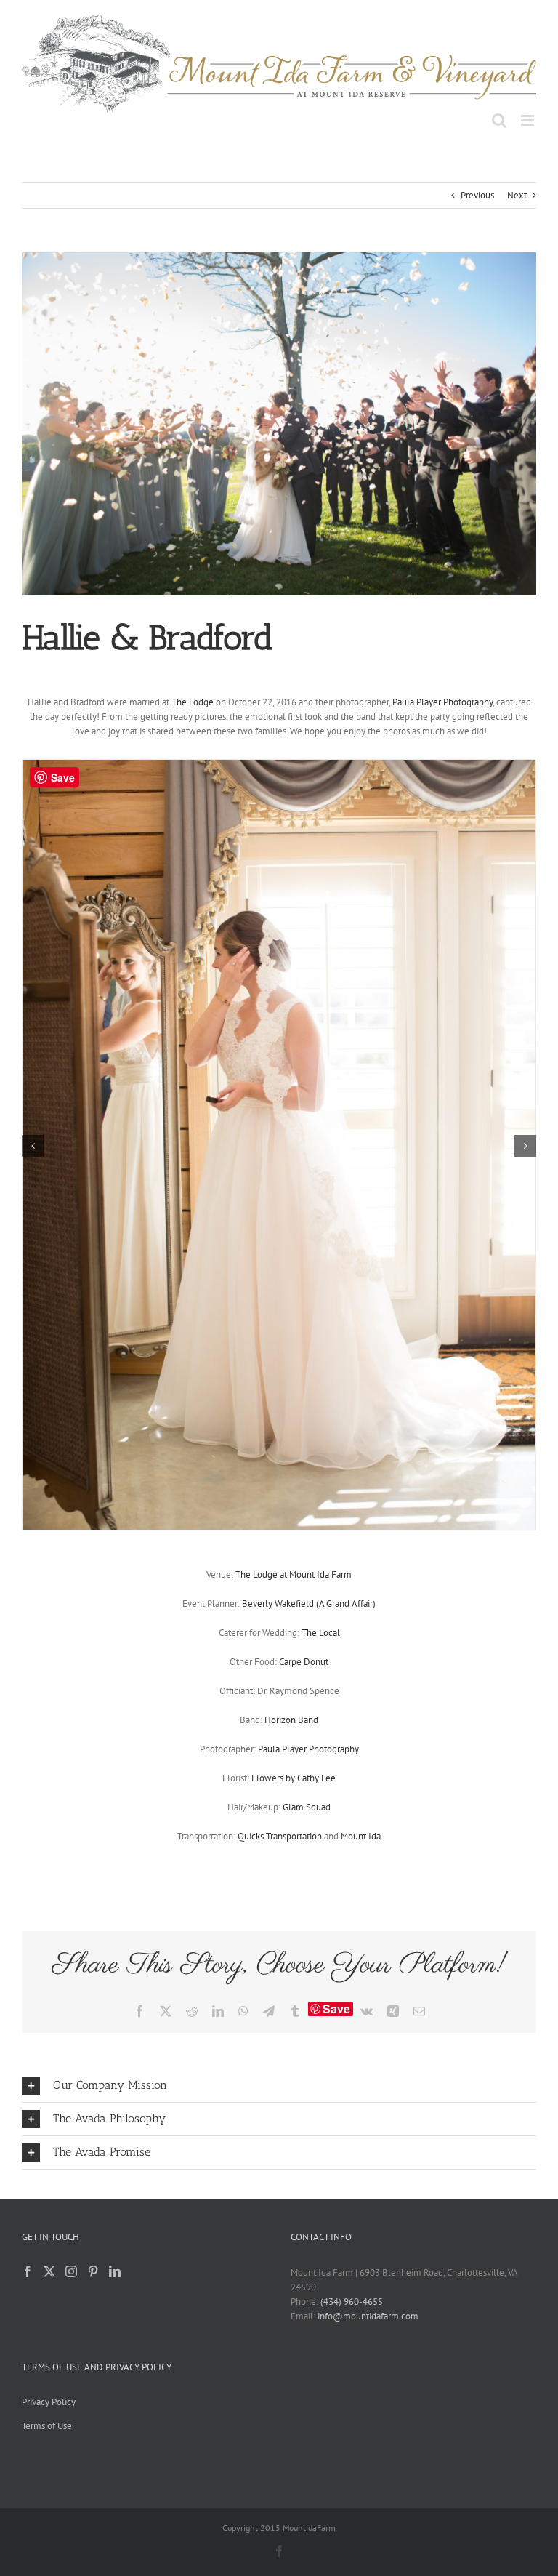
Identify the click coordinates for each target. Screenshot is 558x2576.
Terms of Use (47, 2426)
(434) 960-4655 (352, 2302)
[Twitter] (49, 2271)
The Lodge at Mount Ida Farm (294, 1574)
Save (336, 2009)
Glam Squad (307, 1807)
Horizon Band (291, 1720)
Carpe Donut (304, 1662)
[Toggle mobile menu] (529, 120)
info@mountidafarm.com (368, 2316)
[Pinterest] (93, 2271)
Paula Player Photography (442, 702)
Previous (477, 195)
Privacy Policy (49, 2402)
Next (517, 195)
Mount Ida (361, 1836)
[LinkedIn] (115, 2271)
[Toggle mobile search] (499, 120)
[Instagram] (71, 2271)
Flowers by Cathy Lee (294, 1778)
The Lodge (193, 702)
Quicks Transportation (280, 1836)
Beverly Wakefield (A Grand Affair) (309, 1604)
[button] (33, 1146)
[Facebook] (28, 2271)
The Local (321, 1633)
